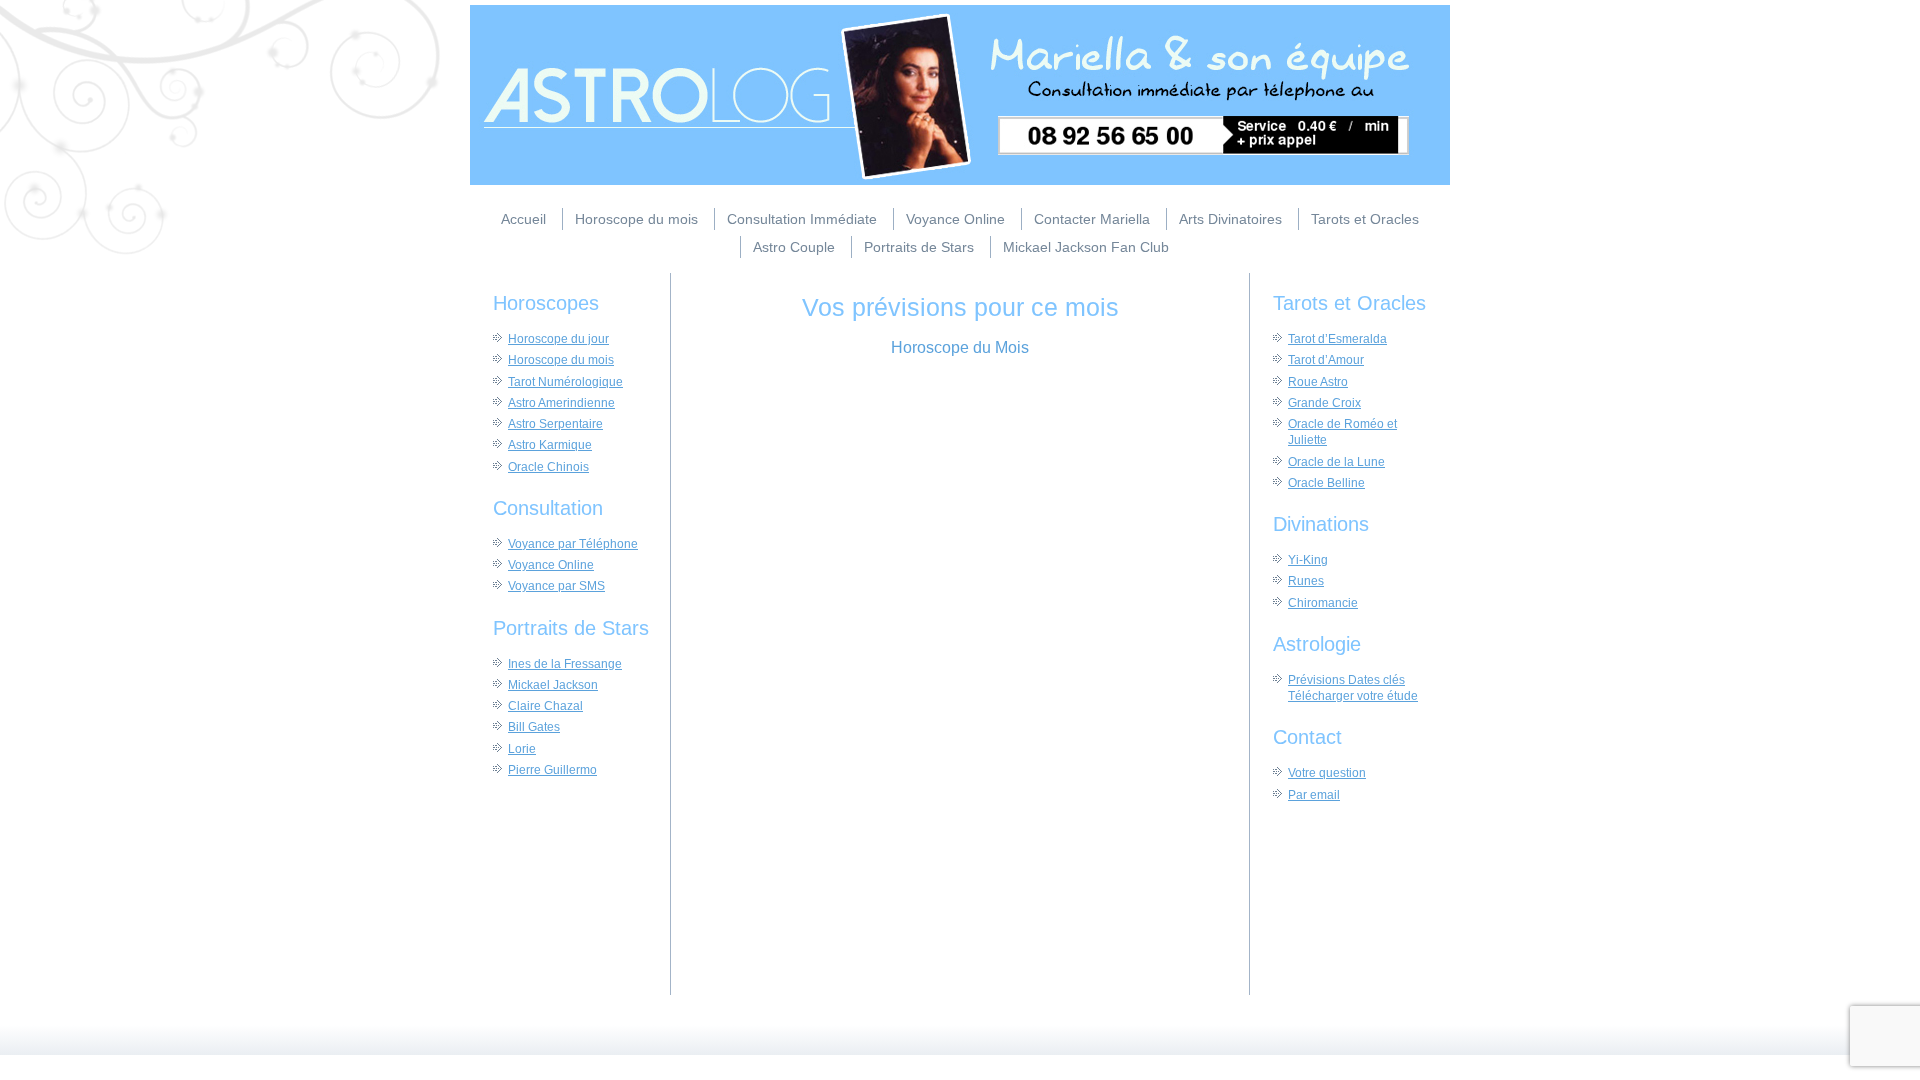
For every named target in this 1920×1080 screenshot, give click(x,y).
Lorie (522, 749)
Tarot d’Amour (1326, 360)
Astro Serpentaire (555, 424)
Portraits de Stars (919, 247)
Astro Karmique (550, 445)
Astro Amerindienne (561, 403)
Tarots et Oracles (1365, 219)
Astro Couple (794, 247)
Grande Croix (1324, 403)
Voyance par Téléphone (573, 544)
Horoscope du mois (636, 219)
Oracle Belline (1326, 483)
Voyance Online (955, 219)
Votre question (1327, 773)
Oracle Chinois (548, 467)
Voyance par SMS (556, 586)
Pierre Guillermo (552, 770)
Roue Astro (1318, 382)
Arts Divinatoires (1230, 219)
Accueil (523, 219)
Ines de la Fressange (565, 664)
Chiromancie (1323, 603)
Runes (1306, 581)
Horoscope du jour (558, 339)
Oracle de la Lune (1336, 462)
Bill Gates (534, 727)
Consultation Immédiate (802, 219)
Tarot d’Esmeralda (1337, 339)
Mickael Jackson (553, 685)
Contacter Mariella (1092, 219)
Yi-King (1308, 560)
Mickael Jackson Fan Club (1086, 247)
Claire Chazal (545, 706)
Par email (1314, 795)
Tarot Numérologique (565, 382)
